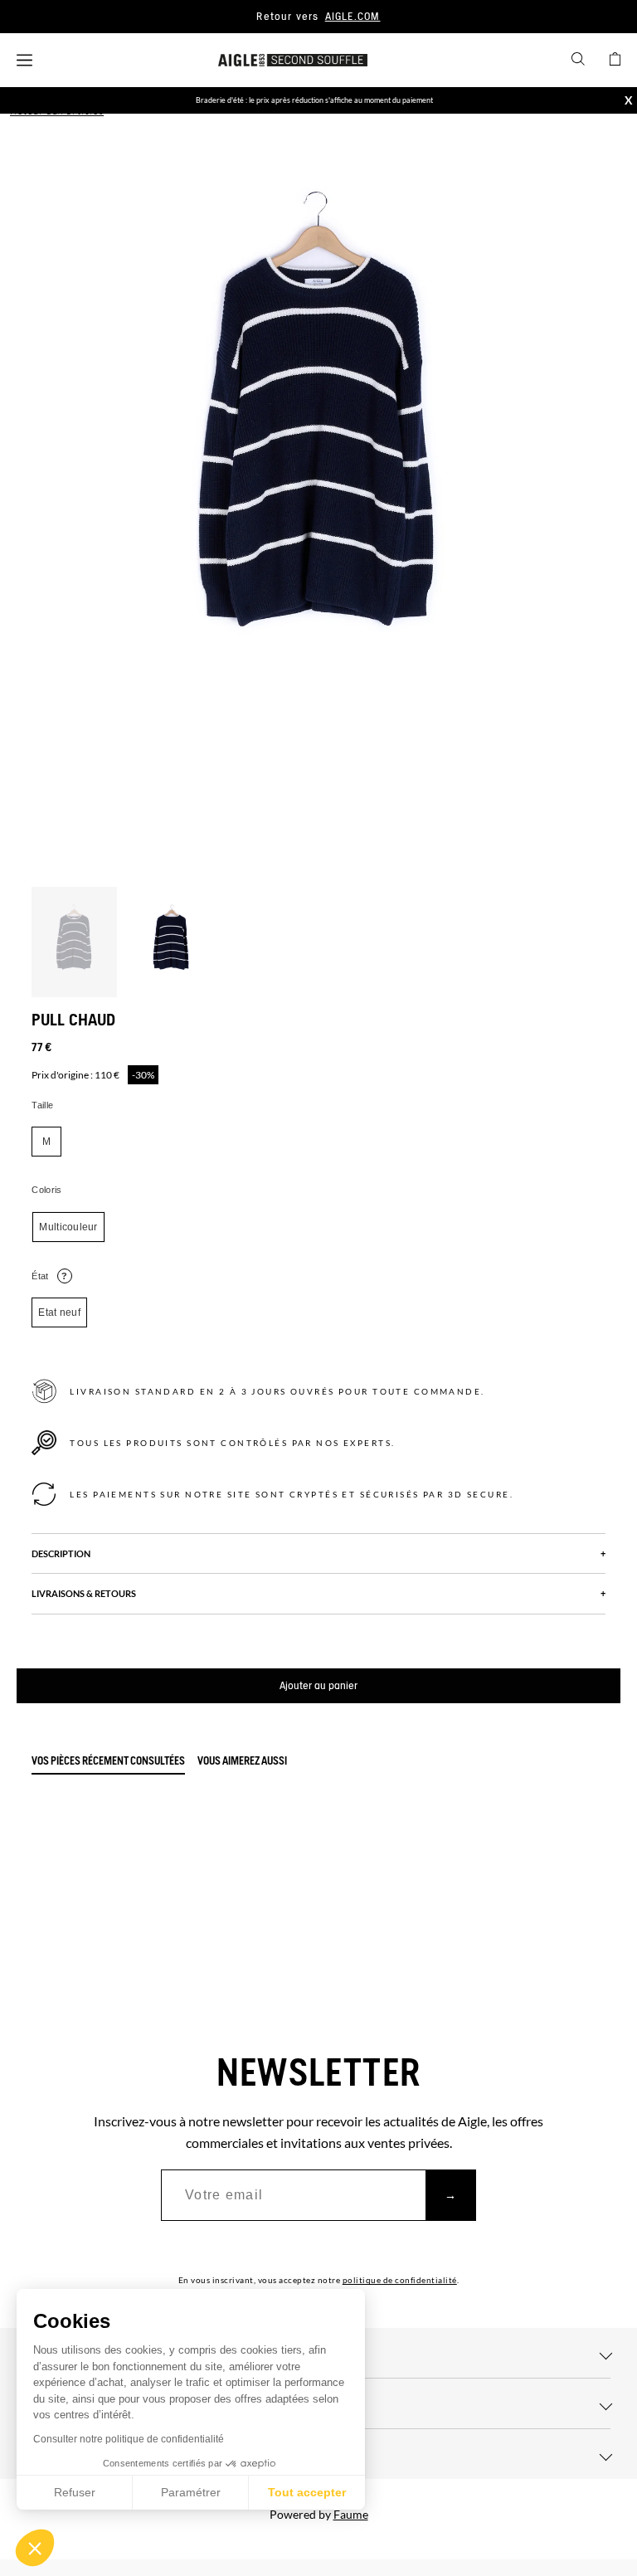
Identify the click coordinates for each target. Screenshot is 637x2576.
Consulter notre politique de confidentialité (129, 2439)
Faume (351, 2514)
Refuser (75, 2492)
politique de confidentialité (400, 2280)
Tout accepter (307, 2492)
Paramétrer (191, 2492)
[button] (35, 2548)
